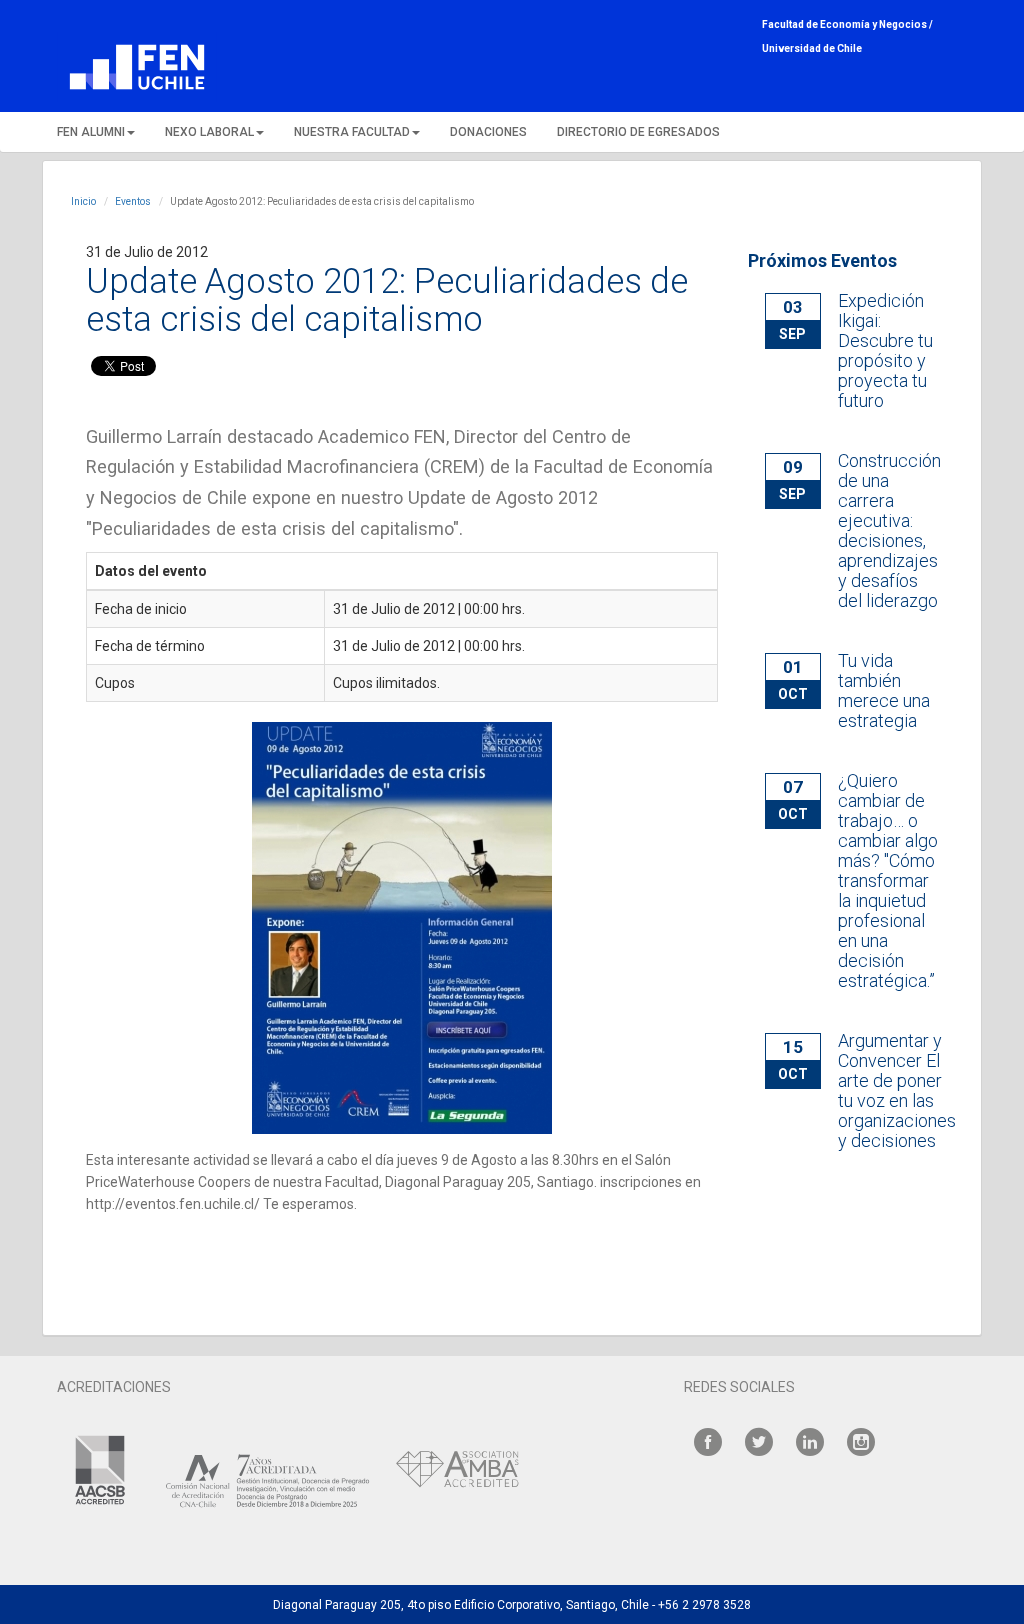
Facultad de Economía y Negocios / (847, 24)
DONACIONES (488, 132)
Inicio (83, 201)
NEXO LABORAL (209, 132)
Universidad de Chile (812, 48)
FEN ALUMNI (91, 132)
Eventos (133, 201)
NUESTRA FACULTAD (352, 132)
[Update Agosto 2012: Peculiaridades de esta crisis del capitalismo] (402, 928)
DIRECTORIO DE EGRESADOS (638, 132)
